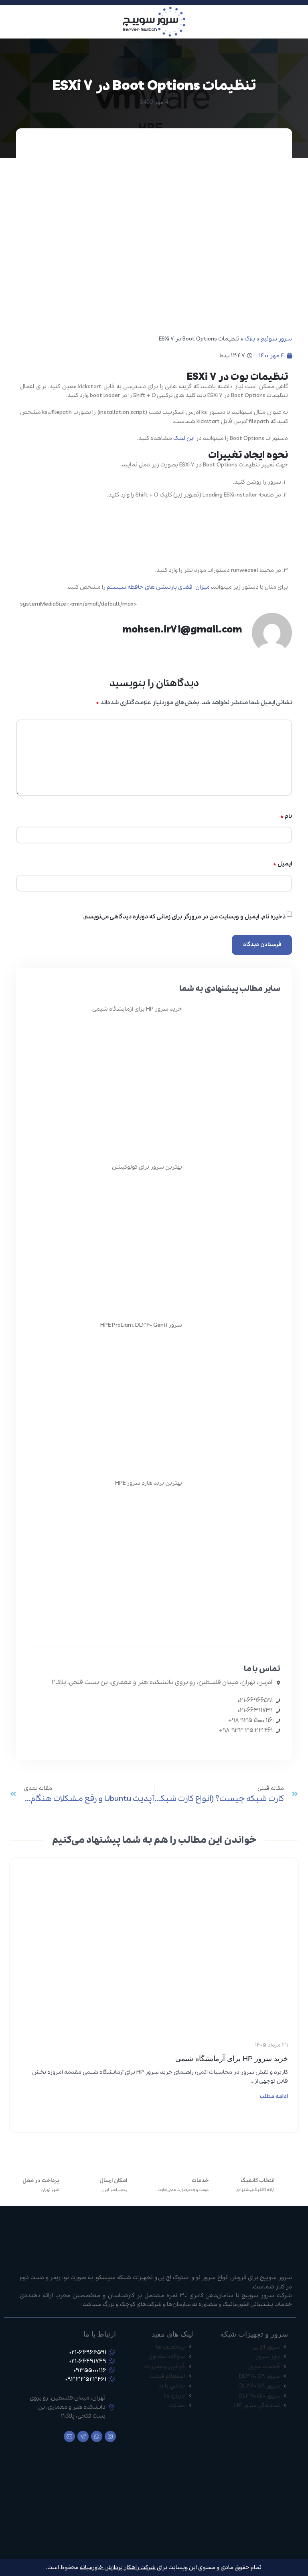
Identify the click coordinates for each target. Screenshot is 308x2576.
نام (286, 816)
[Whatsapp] (97, 2436)
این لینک (184, 438)
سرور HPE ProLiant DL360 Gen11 (141, 1325)
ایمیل (283, 864)
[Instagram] (110, 2436)
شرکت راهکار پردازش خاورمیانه (118, 2568)
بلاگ (250, 339)
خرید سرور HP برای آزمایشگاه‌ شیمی (137, 1009)
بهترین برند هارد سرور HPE (149, 1483)
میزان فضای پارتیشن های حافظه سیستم (158, 587)
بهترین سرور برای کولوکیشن (147, 1167)
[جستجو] (8, 22)
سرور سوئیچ (276, 339)
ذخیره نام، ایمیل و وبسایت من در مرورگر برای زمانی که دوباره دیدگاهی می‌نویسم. (184, 917)
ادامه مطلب (274, 2097)
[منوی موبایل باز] (299, 22)
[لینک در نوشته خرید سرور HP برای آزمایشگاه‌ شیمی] (154, 1884)
